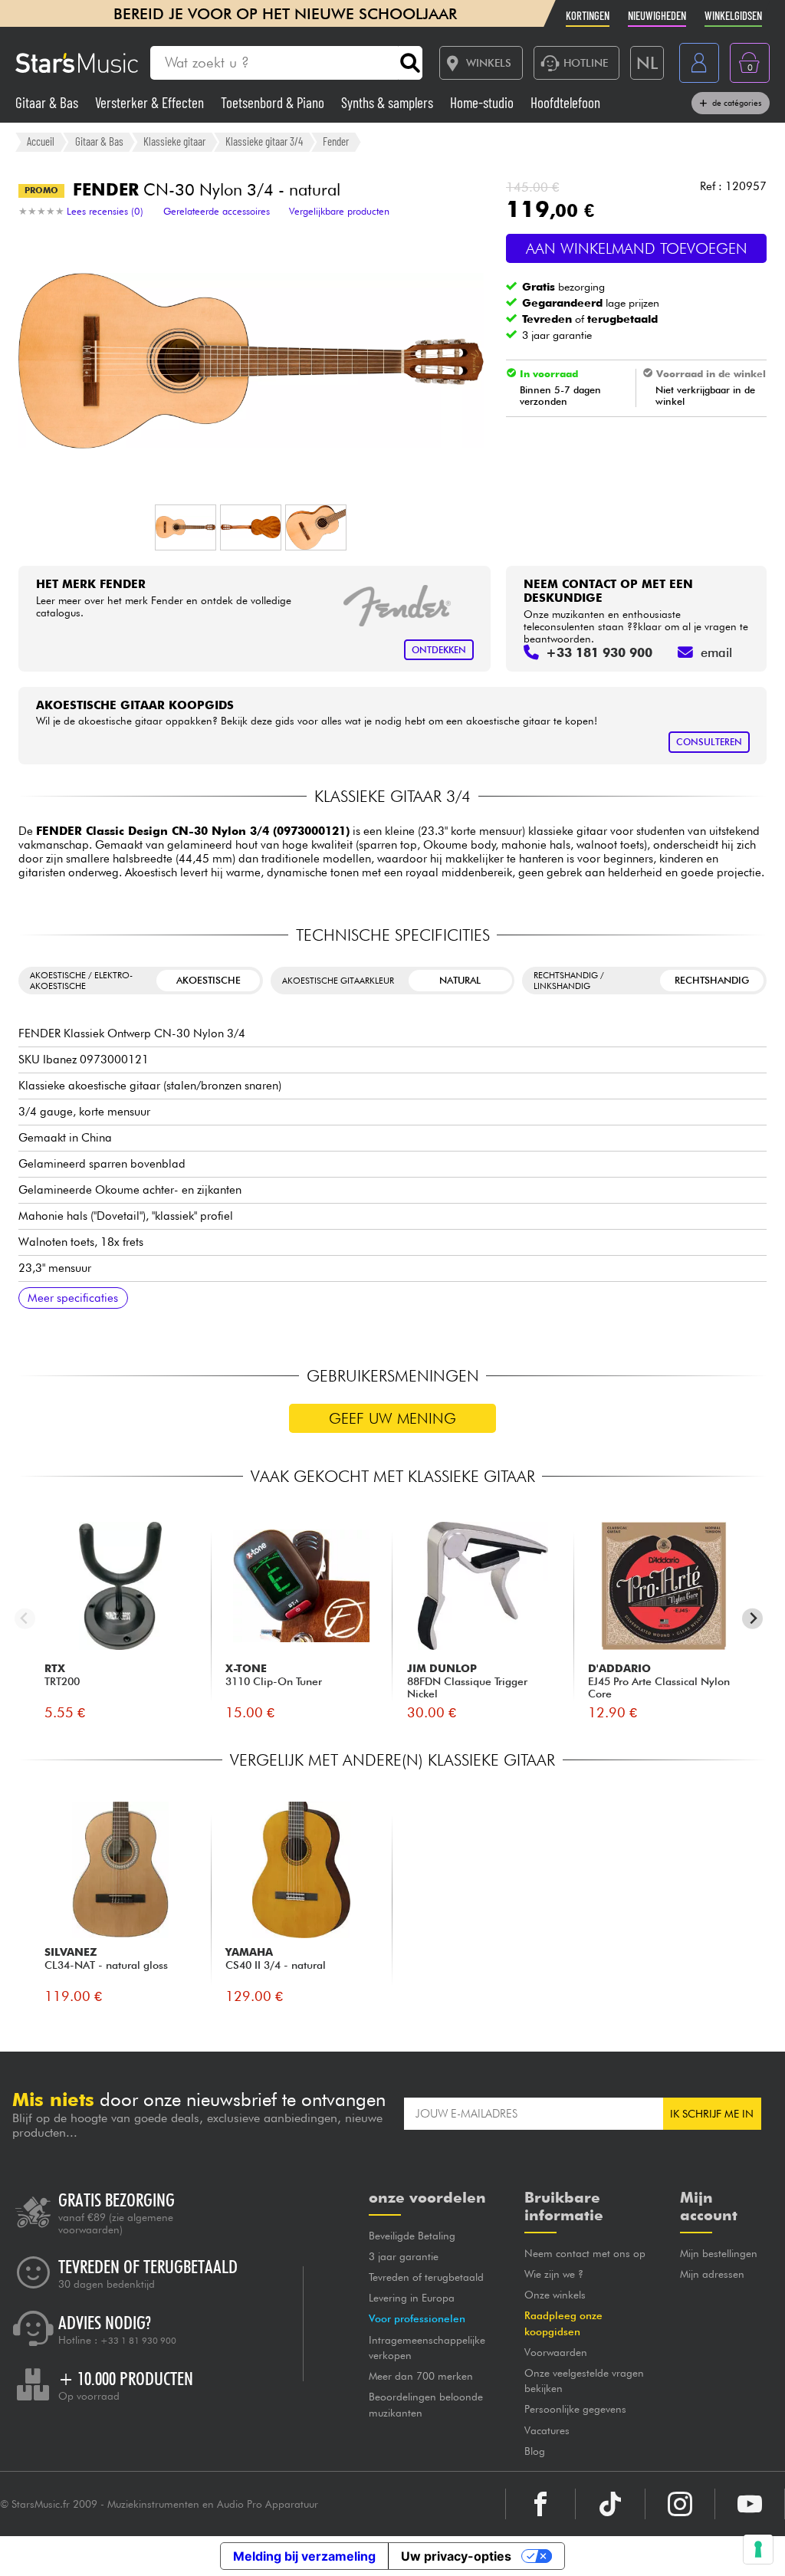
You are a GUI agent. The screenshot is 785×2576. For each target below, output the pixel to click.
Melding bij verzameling (304, 2556)
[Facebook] (540, 2504)
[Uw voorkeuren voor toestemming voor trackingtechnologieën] (758, 2549)
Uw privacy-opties (456, 2556)
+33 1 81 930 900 (138, 2341)
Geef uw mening (392, 1418)
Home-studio (483, 102)
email (716, 652)
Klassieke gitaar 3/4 (264, 141)
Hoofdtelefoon (565, 102)
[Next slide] (752, 1619)
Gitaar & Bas (48, 102)
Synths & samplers (389, 102)
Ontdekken (439, 650)
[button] (186, 527)
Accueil (41, 141)
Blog (535, 2451)
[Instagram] (680, 2504)
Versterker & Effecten (151, 102)
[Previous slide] (25, 1619)
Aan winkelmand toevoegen (637, 248)
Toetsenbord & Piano (274, 102)
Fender (336, 141)
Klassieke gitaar (174, 141)
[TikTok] (610, 2504)
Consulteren (709, 742)
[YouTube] (750, 2504)
